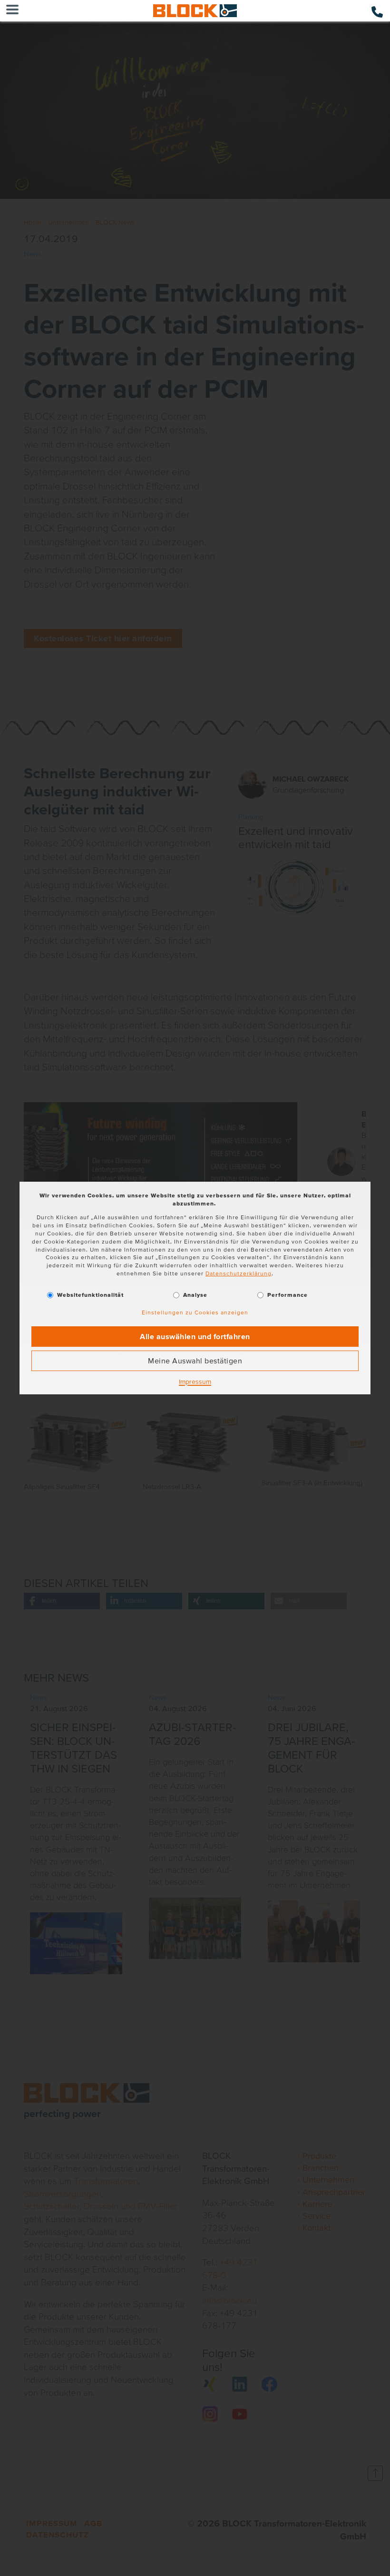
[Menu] (12, 11)
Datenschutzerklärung (239, 1273)
